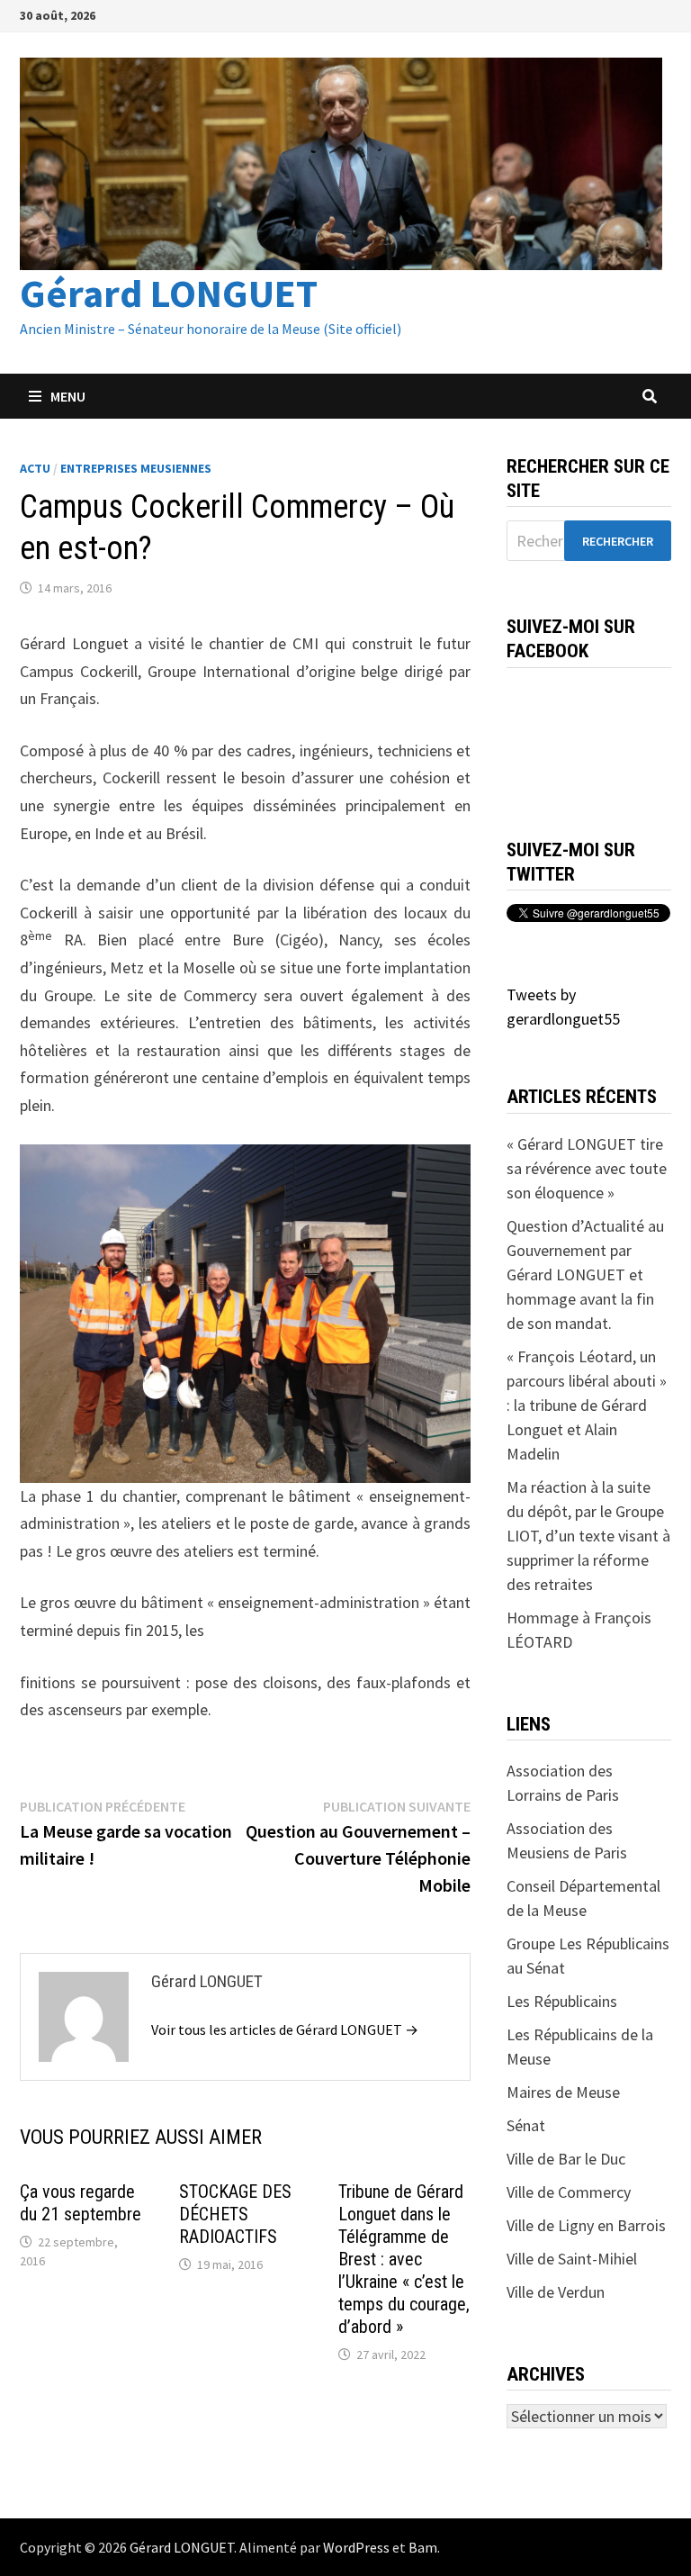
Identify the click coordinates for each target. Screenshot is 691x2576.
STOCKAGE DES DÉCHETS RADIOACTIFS (235, 2214)
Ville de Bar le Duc (566, 2159)
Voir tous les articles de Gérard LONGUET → (285, 2029)
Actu (35, 468)
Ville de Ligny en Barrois (586, 2225)
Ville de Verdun (556, 2292)
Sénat (526, 2125)
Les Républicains (562, 2001)
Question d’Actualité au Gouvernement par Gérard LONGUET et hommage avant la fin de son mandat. (585, 1274)
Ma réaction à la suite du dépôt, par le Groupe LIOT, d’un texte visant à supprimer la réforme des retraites (588, 1536)
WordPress (356, 2547)
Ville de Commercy (569, 2192)
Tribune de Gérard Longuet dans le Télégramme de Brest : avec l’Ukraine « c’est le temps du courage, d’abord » (404, 2259)
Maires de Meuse (563, 2092)
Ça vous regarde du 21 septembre (81, 2203)
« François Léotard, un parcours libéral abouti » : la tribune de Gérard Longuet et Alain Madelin (587, 1405)
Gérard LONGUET (169, 293)
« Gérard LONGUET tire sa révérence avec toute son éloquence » (587, 1168)
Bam (423, 2547)
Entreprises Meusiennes (136, 468)
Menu (68, 396)
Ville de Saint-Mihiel (572, 2259)
